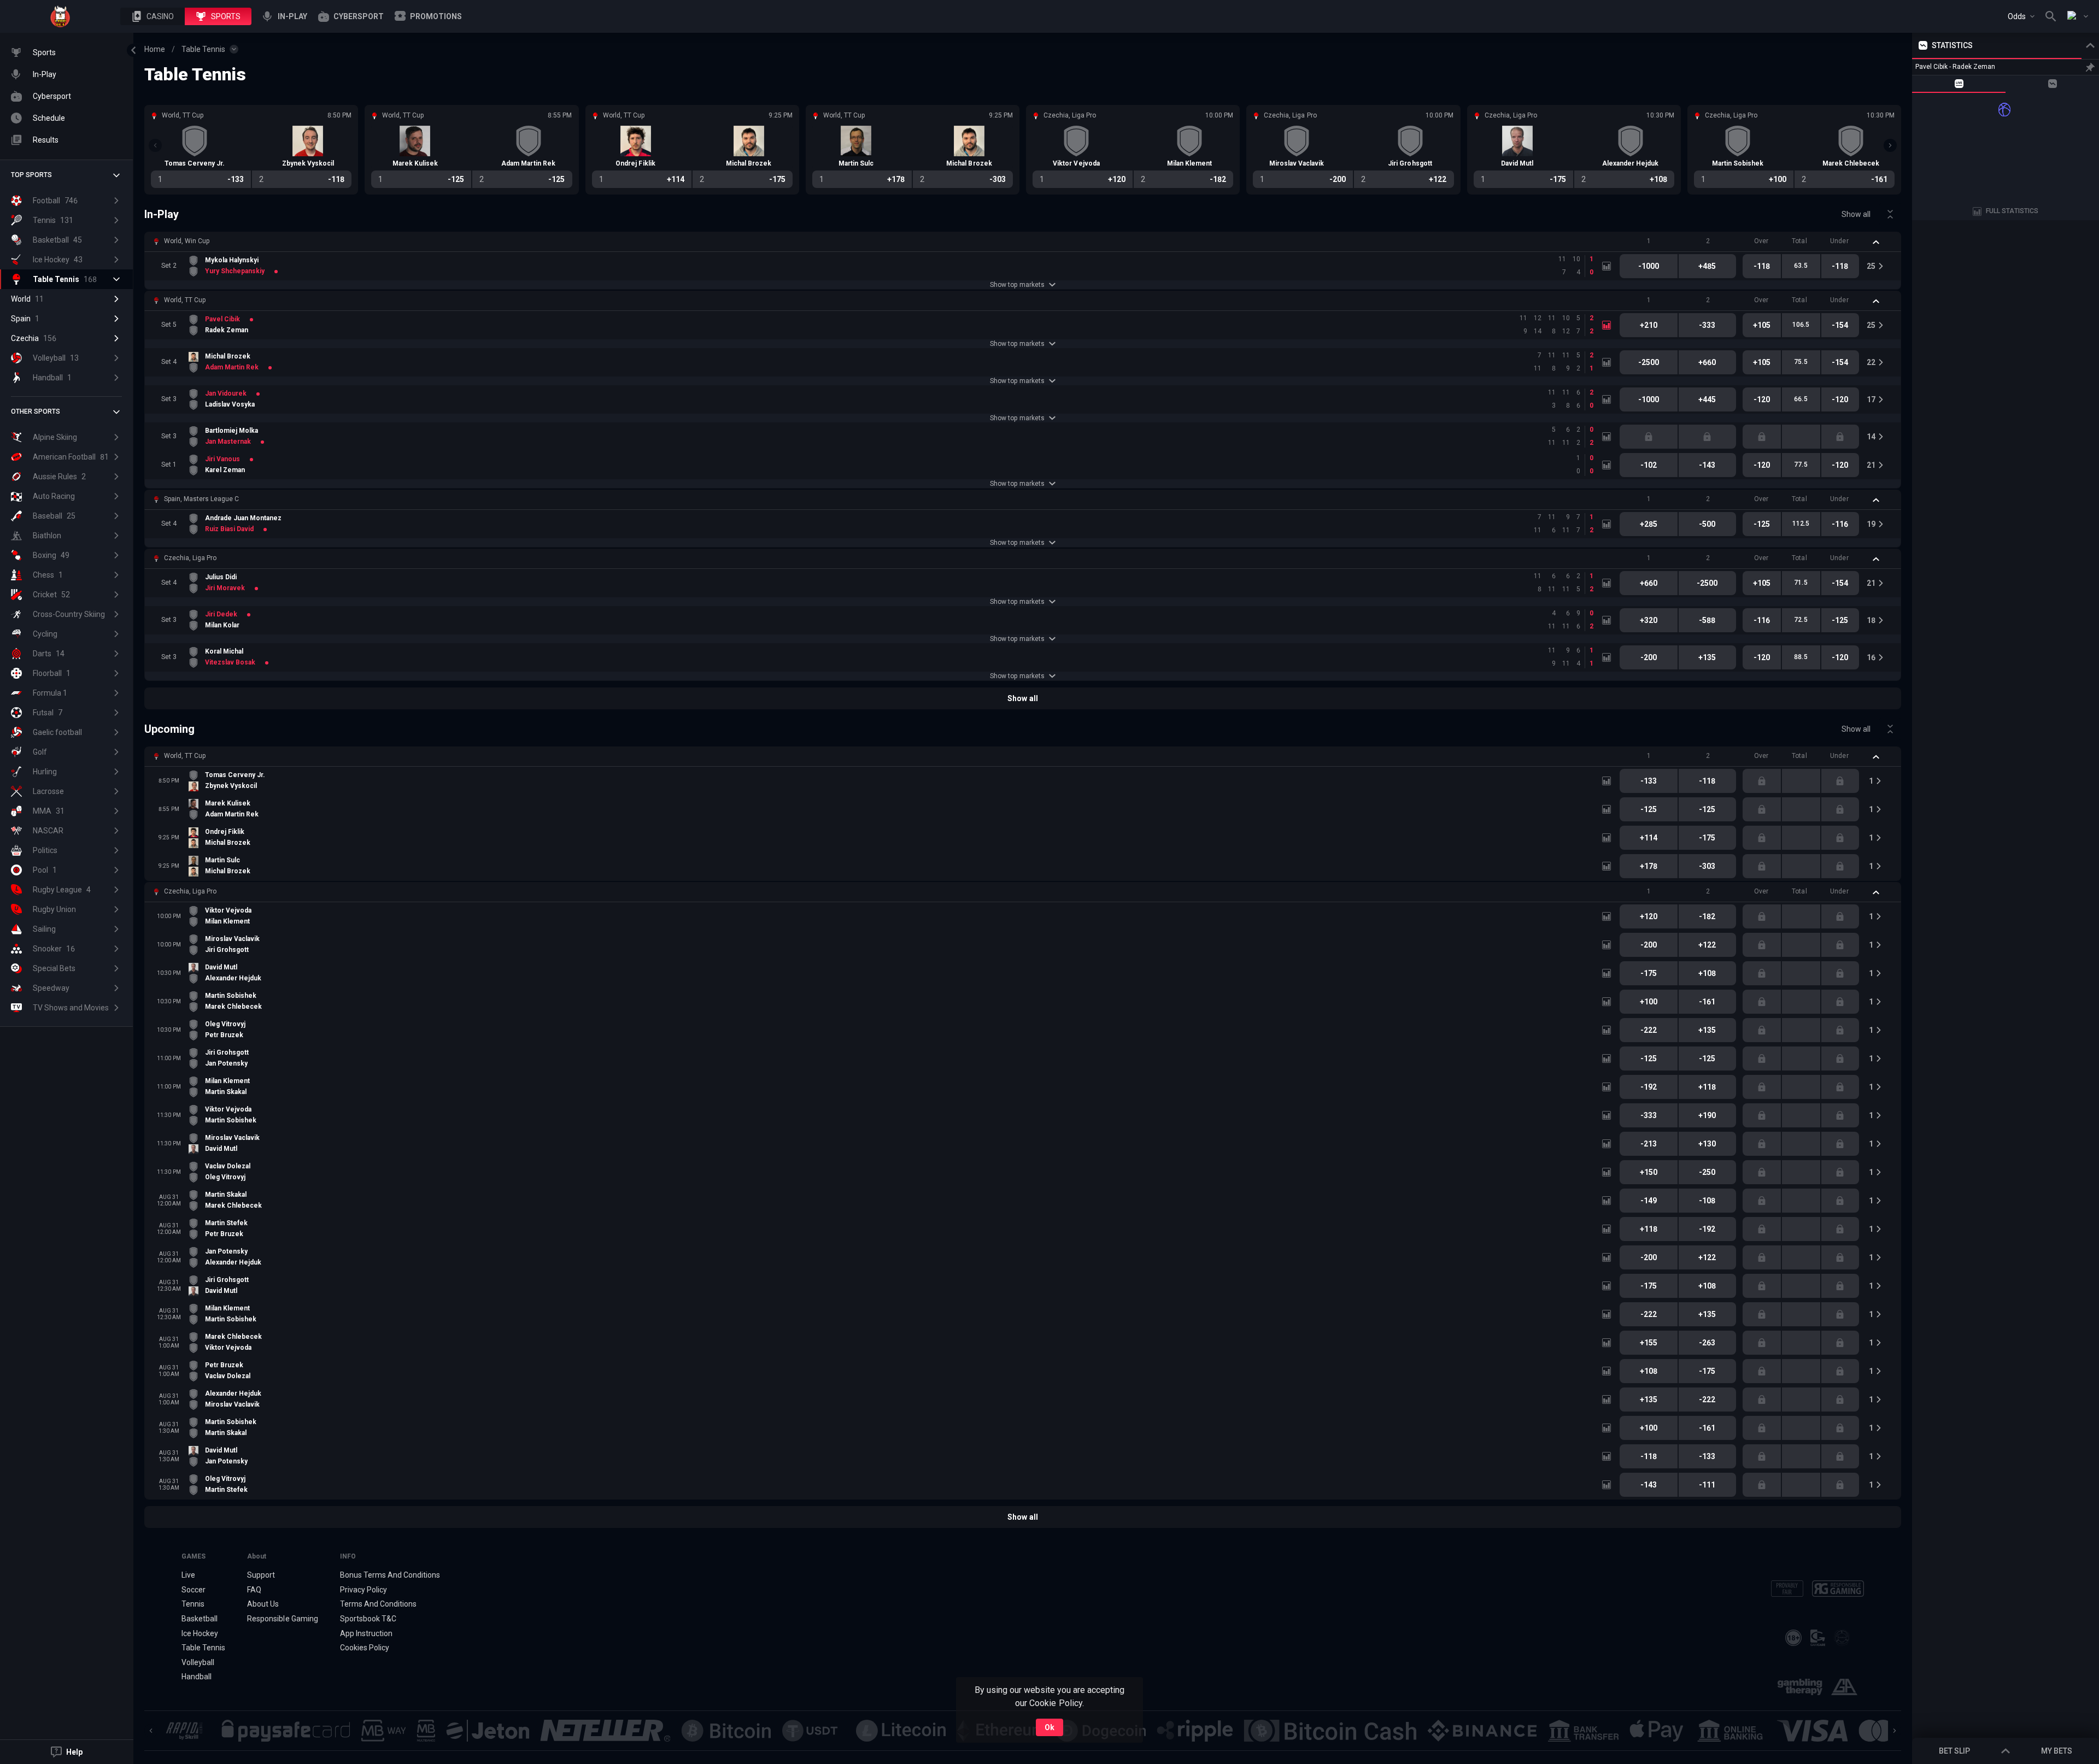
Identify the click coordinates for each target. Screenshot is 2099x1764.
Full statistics (2012, 211)
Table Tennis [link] (203, 49)
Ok (1049, 1727)
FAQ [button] (254, 1590)
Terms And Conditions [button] (378, 1604)
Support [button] (261, 1575)
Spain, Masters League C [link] (201, 499)
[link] (60, 16)
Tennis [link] (193, 1604)
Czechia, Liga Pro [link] (190, 558)
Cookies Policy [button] (365, 1648)
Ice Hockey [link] (200, 1633)
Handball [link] (197, 1677)
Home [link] (155, 49)
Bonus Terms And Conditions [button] (390, 1575)
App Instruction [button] (366, 1633)
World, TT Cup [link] (185, 300)
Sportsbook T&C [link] (368, 1619)
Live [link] (188, 1575)
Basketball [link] (200, 1619)
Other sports (36, 411)
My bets (2057, 1751)
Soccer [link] (194, 1590)
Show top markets (1017, 285)
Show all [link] (1856, 214)
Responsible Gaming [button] (282, 1619)
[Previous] (155, 145)
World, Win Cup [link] (187, 241)
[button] (153, 16)
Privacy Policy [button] (363, 1590)
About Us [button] (263, 1604)
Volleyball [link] (198, 1662)
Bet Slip (1954, 1751)
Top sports (31, 175)
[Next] (1890, 145)
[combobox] (2021, 16)
